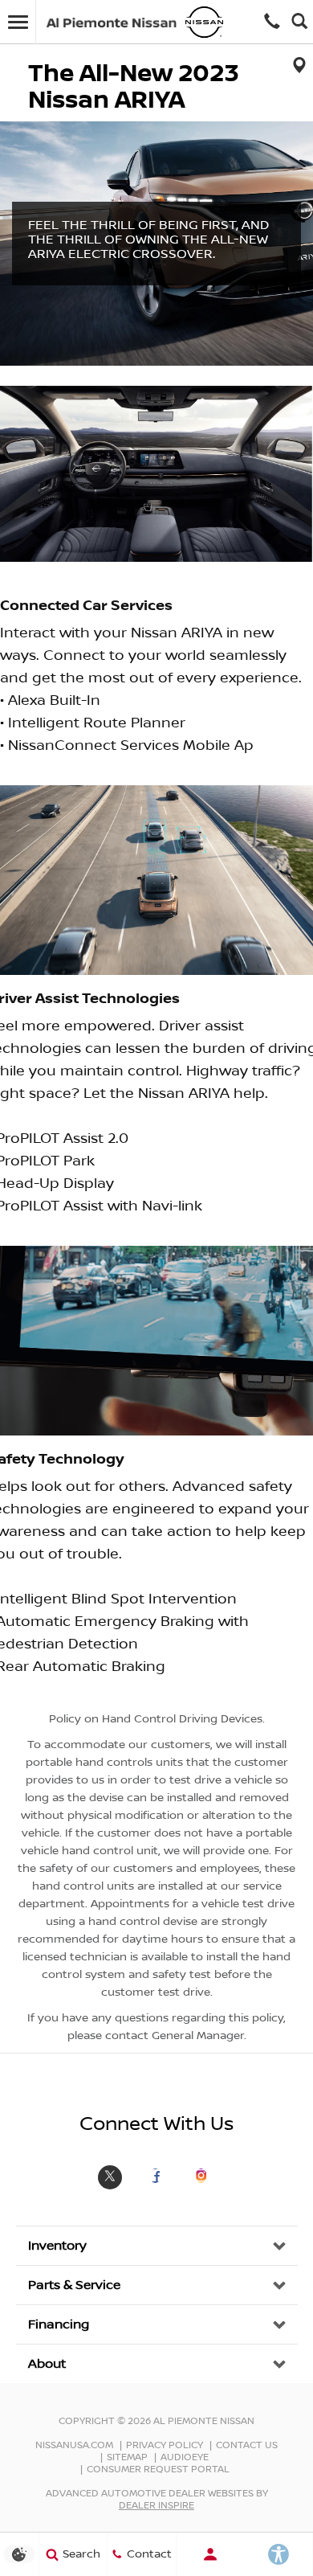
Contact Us (247, 2445)
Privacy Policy (165, 2445)
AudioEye (185, 2457)
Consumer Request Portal (158, 2470)
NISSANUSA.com (74, 2445)
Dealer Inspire (156, 2506)
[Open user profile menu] (211, 2554)
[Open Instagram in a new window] (201, 2176)
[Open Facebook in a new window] (156, 2176)
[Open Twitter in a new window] (110, 2185)
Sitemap (127, 2457)
